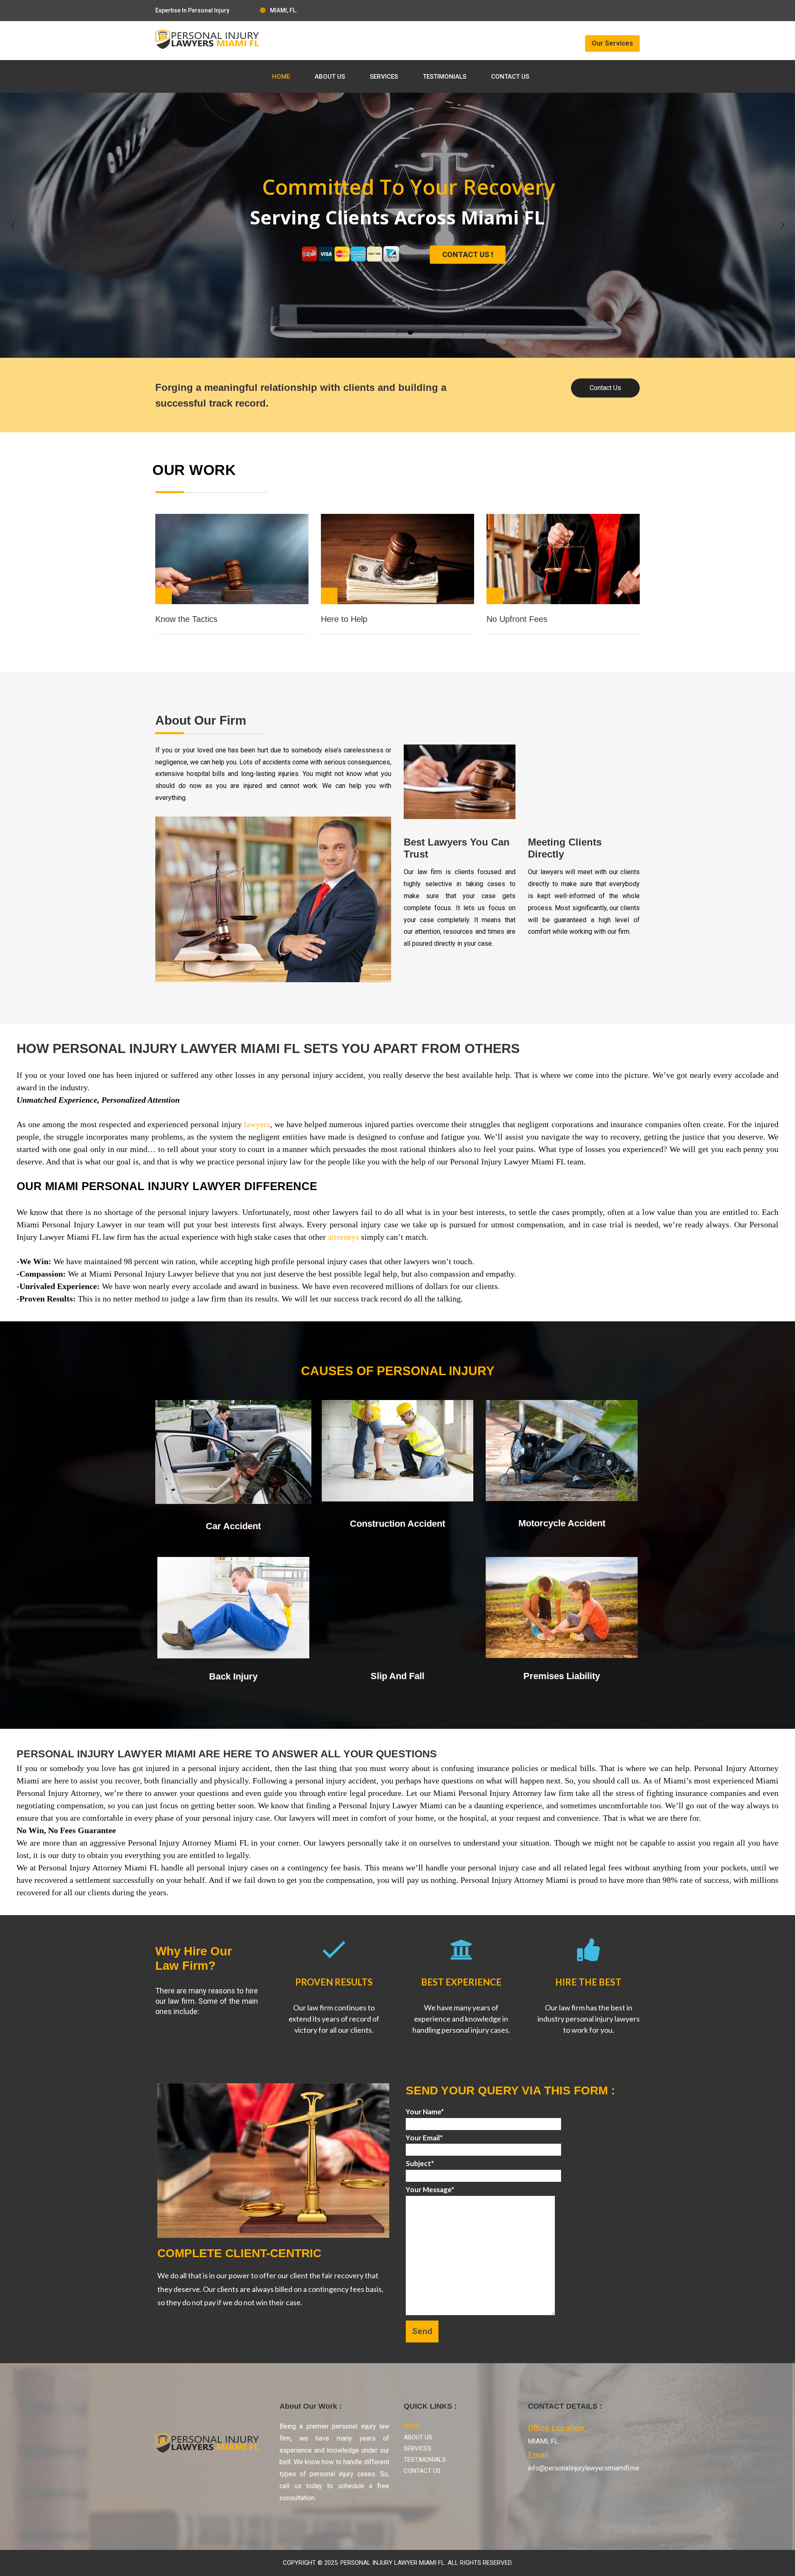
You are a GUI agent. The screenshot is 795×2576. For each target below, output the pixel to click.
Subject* (420, 2163)
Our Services (612, 43)
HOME (281, 77)
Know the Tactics (186, 619)
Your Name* (425, 2112)
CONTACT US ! (468, 254)
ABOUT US (330, 77)
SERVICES (384, 77)
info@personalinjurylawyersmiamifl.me (584, 2468)
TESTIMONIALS (444, 77)
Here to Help (344, 619)
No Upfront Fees (517, 619)
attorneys (343, 1237)
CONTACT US (510, 77)
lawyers (257, 1124)
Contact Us (605, 388)
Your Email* (424, 2138)
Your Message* (430, 2189)
